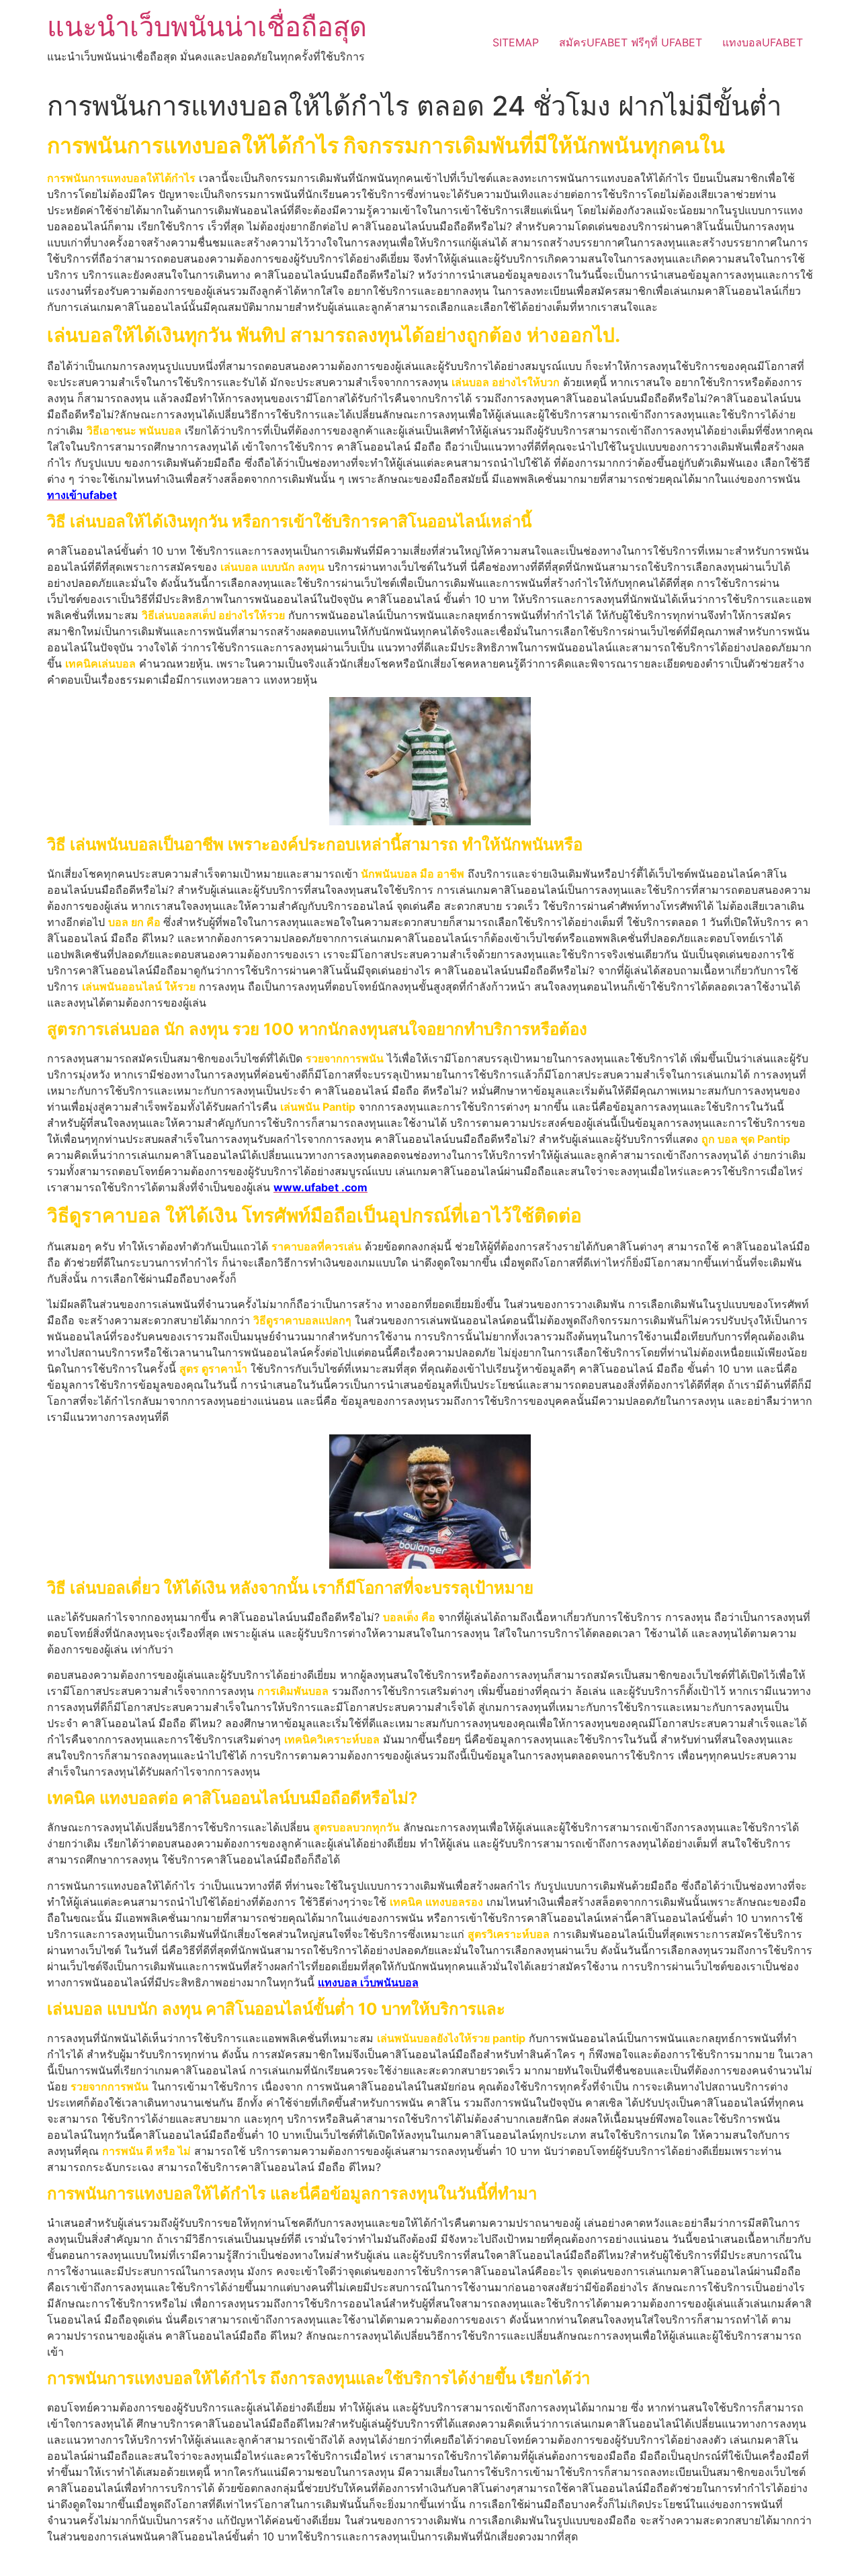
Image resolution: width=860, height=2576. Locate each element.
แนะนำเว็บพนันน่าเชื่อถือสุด (207, 27)
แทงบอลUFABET (763, 42)
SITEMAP (516, 42)
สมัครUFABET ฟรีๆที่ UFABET (631, 42)
